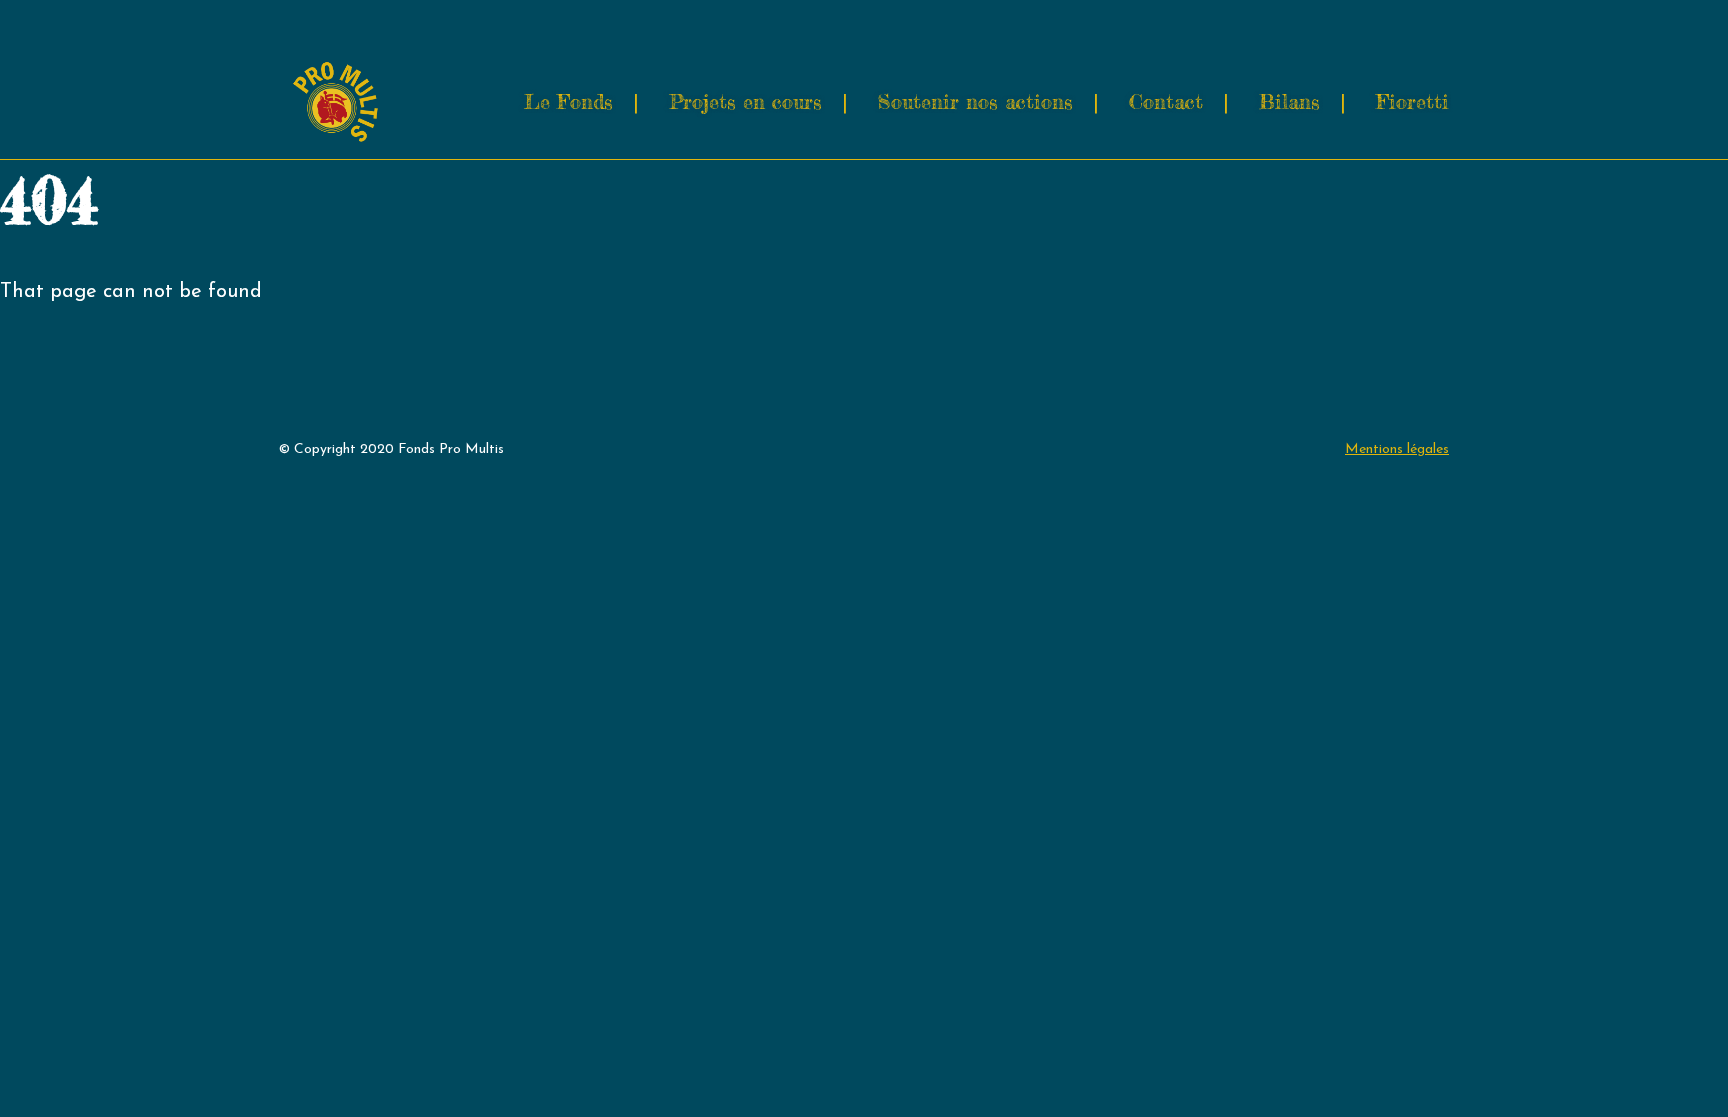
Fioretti (1412, 101)
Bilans (1289, 101)
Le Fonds (568, 101)
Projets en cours (745, 101)
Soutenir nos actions (975, 101)
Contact (1166, 101)
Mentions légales (1397, 449)
